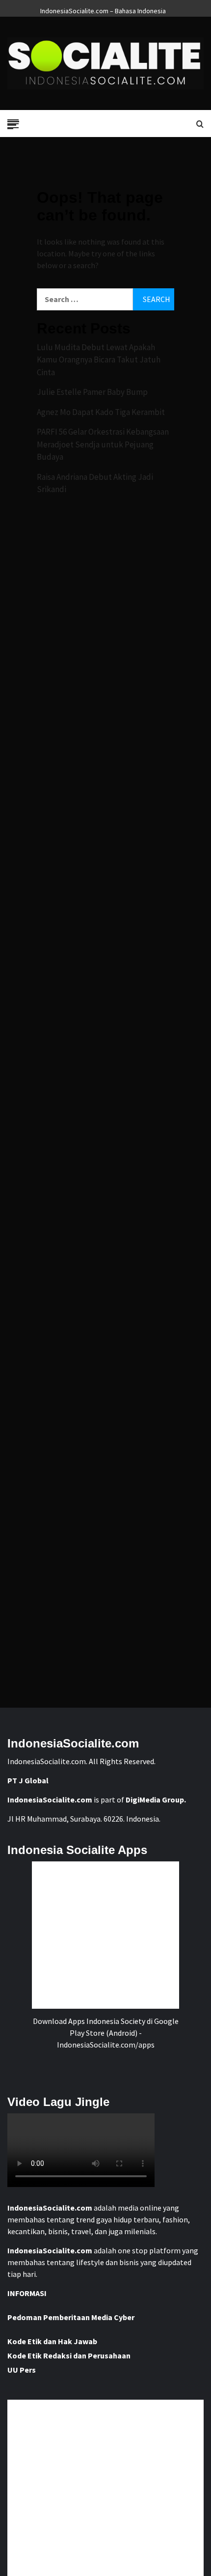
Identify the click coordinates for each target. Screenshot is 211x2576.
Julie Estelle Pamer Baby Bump (92, 392)
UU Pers (22, 2370)
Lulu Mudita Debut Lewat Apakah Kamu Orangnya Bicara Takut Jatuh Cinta (99, 360)
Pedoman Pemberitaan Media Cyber (71, 2317)
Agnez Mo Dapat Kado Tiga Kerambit (101, 412)
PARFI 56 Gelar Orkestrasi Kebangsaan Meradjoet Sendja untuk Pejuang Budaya (103, 444)
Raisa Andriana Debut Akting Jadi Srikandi (95, 483)
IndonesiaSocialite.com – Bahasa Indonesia (103, 9)
